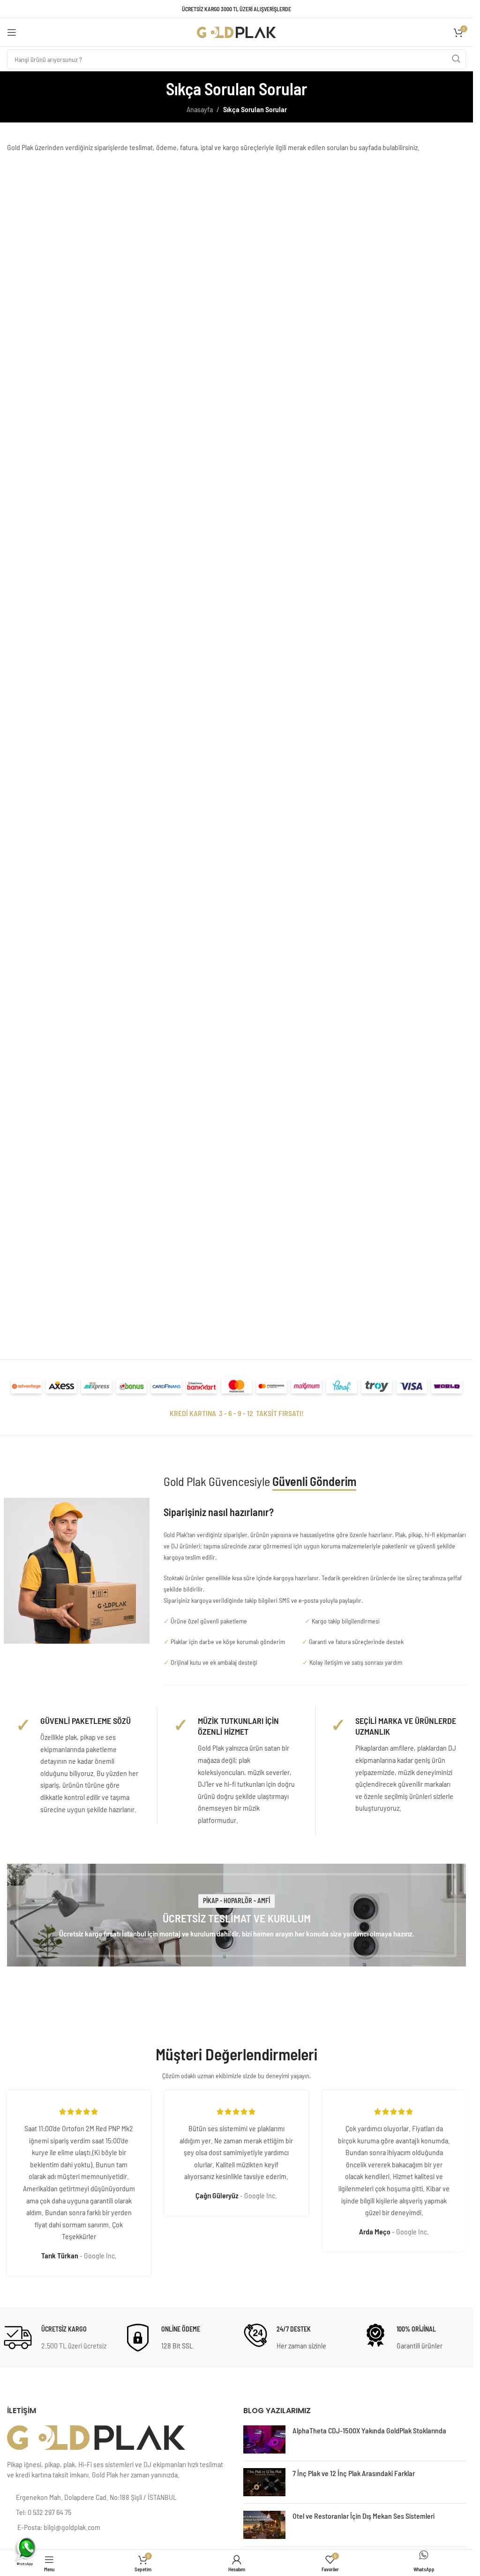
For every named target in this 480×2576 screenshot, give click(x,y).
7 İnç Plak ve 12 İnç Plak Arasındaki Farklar (354, 2473)
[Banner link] (236, 1915)
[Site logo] (237, 31)
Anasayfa (200, 109)
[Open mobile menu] (12, 32)
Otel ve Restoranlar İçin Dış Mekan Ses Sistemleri (364, 2516)
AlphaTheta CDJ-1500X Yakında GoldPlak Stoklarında (369, 2430)
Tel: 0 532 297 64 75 (44, 2512)
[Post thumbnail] (264, 2439)
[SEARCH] (456, 59)
